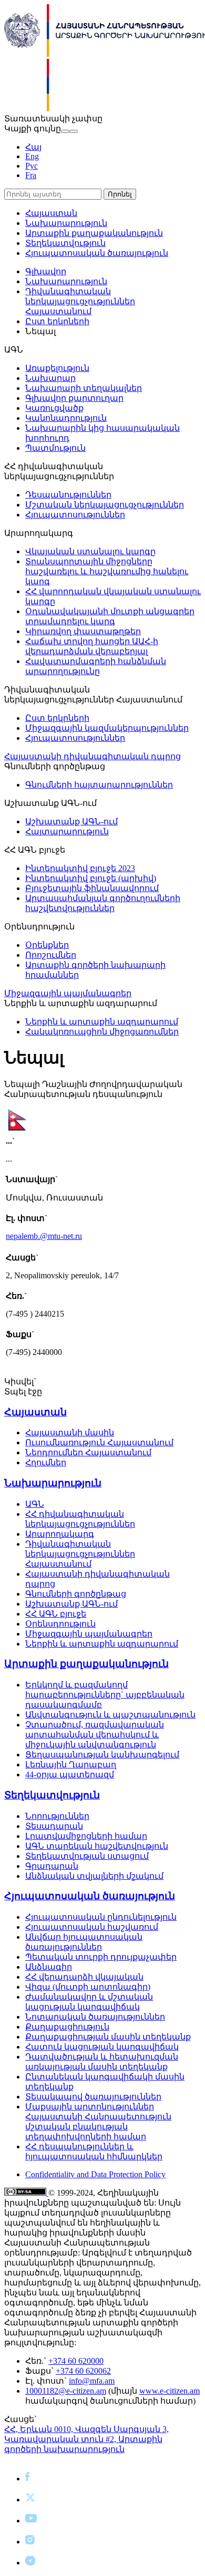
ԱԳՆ (35, 1504)
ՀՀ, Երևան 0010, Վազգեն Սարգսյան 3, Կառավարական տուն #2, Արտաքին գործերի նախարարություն (86, 2439)
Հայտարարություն (67, 831)
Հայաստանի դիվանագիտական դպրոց (93, 756)
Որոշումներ (51, 955)
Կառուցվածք (54, 408)
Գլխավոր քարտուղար (74, 398)
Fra (31, 175)
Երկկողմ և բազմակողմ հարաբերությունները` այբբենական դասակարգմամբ (105, 1695)
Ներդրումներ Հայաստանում (88, 1452)
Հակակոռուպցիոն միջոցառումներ (102, 1032)
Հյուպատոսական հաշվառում (92, 1927)
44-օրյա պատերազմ (70, 1775)
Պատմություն (55, 448)
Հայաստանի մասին (70, 1432)
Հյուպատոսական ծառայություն (97, 253)
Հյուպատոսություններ (75, 515)
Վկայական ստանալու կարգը (90, 551)
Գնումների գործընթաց (76, 1594)
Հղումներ (46, 1462)
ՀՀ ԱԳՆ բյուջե (56, 1614)
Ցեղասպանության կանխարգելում (102, 1755)
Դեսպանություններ (68, 495)
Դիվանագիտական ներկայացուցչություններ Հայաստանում (80, 301)
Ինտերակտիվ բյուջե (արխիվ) (91, 878)
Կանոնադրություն (66, 418)
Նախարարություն (66, 223)
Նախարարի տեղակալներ (84, 388)
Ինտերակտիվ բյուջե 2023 (80, 868)
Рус (32, 166)
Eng (32, 156)
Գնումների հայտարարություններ (99, 785)
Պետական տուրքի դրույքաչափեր (101, 1957)
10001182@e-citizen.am (66, 2391)
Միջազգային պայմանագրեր (68, 993)
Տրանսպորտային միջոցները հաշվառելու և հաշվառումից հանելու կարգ (107, 571)
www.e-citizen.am (170, 2391)
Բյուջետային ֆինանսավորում (92, 888)
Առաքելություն (57, 368)
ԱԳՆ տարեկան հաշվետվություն (97, 1846)
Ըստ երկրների (57, 321)
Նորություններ (57, 1816)
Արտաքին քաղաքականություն (94, 233)
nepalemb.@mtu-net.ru (44, 1236)
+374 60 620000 (76, 2361)
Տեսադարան (54, 1826)
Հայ (33, 147)
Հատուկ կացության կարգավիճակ (102, 2047)
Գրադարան (52, 1866)
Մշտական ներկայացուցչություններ (105, 505)
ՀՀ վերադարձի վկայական (84, 1977)
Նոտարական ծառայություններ (95, 2017)
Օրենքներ (47, 945)
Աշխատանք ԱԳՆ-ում (71, 821)
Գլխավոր (46, 271)
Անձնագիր (49, 1967)
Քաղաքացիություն (67, 2027)
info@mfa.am (92, 2381)
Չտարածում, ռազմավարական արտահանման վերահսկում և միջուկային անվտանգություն (95, 1735)
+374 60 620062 (83, 2371)
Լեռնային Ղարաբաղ (71, 1765)
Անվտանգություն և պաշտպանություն (110, 1715)
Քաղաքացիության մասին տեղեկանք (108, 2037)
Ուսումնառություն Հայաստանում (99, 1442)
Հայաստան (51, 213)
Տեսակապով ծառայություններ (93, 2097)
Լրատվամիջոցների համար (86, 1836)
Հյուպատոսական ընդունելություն (101, 1917)
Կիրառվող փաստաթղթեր (83, 631)
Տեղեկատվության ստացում (87, 1856)
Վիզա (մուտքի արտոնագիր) (88, 1987)
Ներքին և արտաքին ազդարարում (102, 1022)
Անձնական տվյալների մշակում (94, 1876)
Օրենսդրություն (60, 1624)
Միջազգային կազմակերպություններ (107, 728)
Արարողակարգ (60, 1534)
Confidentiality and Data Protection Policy (95, 2174)
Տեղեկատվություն (65, 243)
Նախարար (50, 378)
